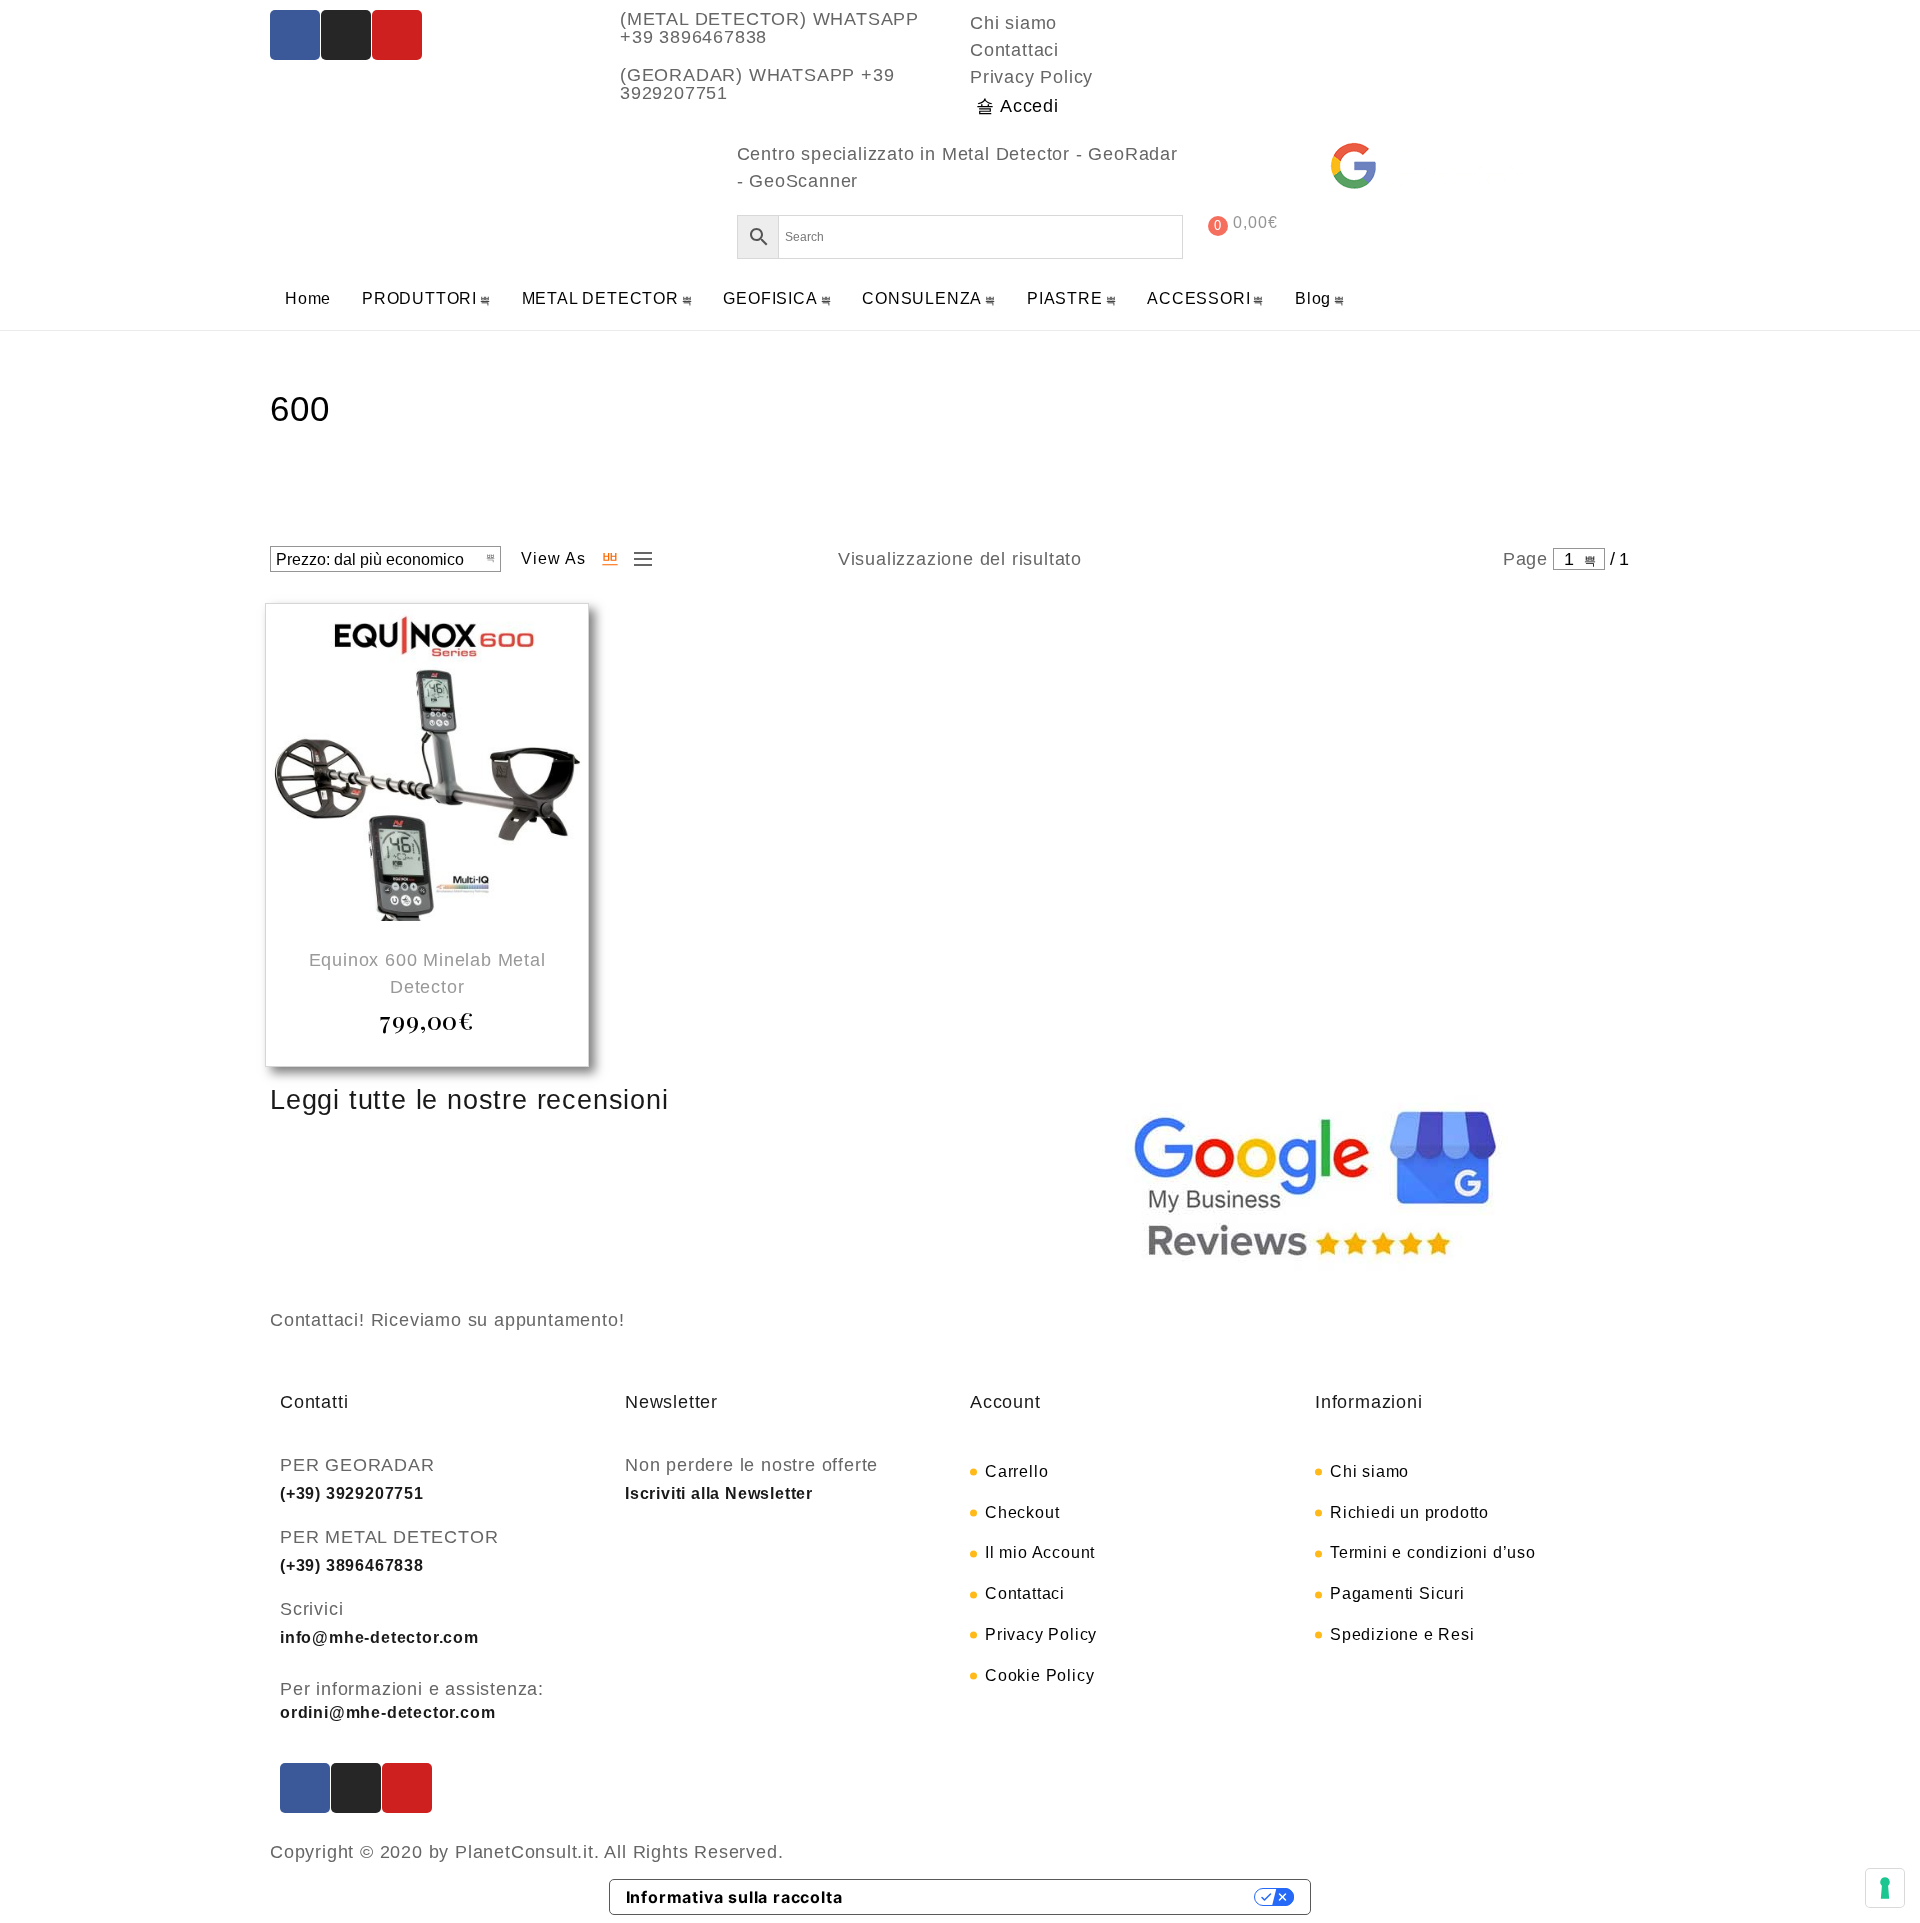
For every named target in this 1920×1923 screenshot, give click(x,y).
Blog (1313, 298)
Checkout (1022, 1512)
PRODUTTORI (419, 298)
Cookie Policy (1039, 1675)
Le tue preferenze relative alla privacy (1059, 1897)
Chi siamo (1013, 23)
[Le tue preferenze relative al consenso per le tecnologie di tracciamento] (1885, 1888)
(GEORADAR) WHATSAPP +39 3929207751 (757, 84)
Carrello (1016, 1471)
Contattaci (1014, 50)
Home (308, 298)
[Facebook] (295, 35)
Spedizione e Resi (1402, 1634)
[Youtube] (397, 35)
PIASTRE (1065, 298)
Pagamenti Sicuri (1397, 1593)
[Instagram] (346, 35)
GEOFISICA (770, 298)
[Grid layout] (610, 559)
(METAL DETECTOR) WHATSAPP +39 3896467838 (769, 28)
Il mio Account (1040, 1552)
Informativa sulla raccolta (734, 1897)
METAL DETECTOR (600, 298)
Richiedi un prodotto (1409, 1512)
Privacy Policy (1031, 77)
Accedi (1029, 106)
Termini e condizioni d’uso (1433, 1552)
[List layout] (638, 559)
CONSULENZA (922, 298)
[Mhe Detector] (355, 191)
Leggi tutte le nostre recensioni (469, 1100)
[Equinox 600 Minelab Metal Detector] (427, 768)
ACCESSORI (1198, 298)
